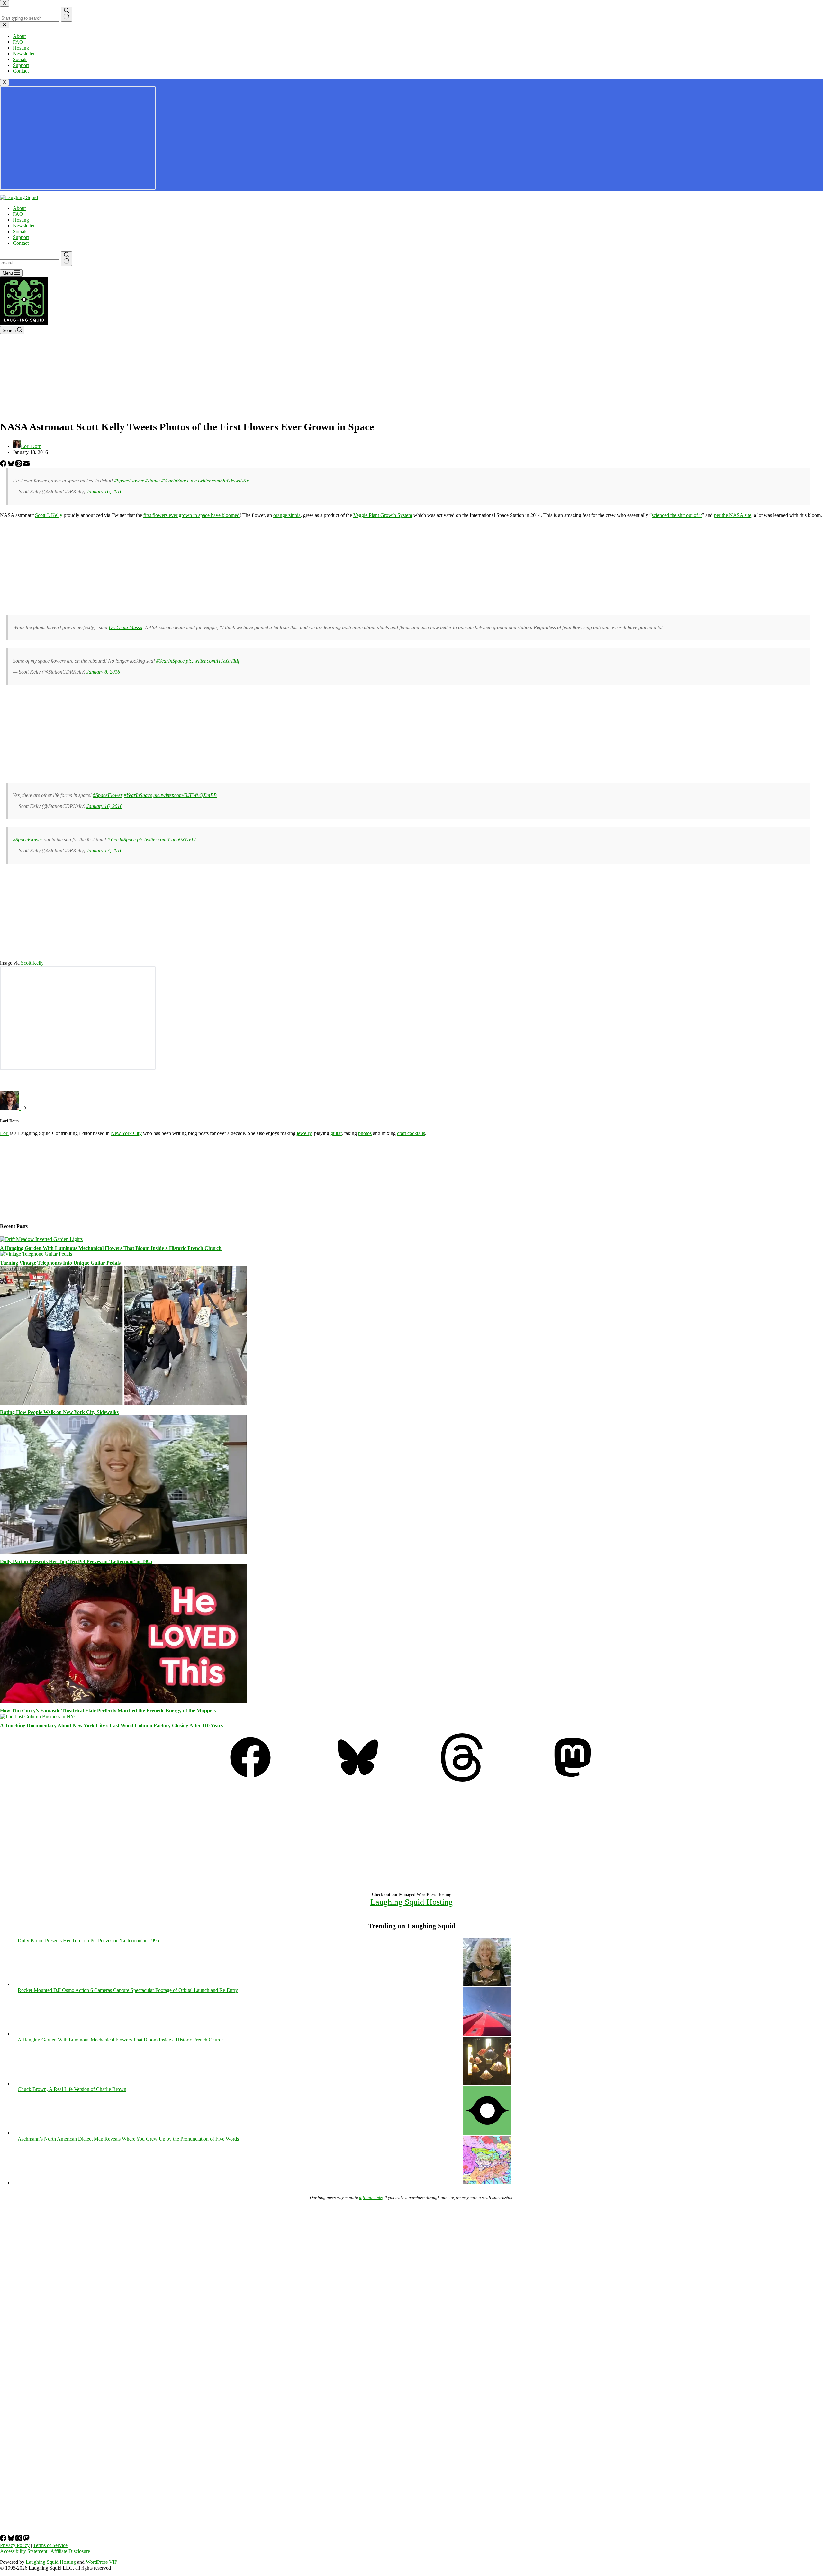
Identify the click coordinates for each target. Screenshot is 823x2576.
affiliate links (371, 2198)
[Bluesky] (12, 465)
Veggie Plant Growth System (383, 515)
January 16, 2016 (104, 492)
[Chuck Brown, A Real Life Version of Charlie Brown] (487, 2133)
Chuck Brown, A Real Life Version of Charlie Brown (72, 2089)
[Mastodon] (573, 1780)
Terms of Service (50, 2545)
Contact (21, 243)
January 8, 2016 (103, 672)
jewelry (304, 1133)
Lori (4, 1133)
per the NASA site (733, 515)
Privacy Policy (15, 2545)
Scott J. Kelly (49, 515)
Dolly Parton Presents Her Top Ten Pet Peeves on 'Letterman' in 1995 (88, 1941)
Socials (20, 231)
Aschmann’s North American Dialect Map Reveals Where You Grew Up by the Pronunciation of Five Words (128, 2139)
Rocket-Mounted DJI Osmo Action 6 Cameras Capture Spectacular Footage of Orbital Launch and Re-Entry (128, 1990)
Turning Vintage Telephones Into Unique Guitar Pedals (60, 1263)
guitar (336, 1133)
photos (365, 1133)
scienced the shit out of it (677, 515)
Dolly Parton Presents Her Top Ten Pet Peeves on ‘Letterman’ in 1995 (76, 1561)
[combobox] (30, 263)
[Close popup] (5, 83)
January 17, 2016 (104, 851)
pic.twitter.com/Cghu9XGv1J (166, 840)
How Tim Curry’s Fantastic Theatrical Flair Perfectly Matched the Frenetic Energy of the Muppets (108, 1711)
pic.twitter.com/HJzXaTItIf (213, 661)
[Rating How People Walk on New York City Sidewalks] (123, 1403)
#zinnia (152, 481)
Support (21, 237)
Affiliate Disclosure (70, 2551)
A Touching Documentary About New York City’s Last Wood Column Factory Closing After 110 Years (111, 1725)
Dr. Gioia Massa (126, 627)
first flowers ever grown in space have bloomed (191, 515)
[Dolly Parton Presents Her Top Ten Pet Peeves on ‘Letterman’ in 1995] (123, 1552)
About (19, 208)
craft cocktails (411, 1133)
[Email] (26, 465)
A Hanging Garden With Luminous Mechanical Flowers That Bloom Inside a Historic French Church (111, 1248)
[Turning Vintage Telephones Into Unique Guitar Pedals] (36, 1254)
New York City (126, 1133)
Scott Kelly (32, 963)
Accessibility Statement (24, 2551)
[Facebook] (4, 465)
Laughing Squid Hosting (411, 1902)
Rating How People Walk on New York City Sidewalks (59, 1412)
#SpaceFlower (129, 481)
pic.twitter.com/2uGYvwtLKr (220, 481)
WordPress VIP (102, 2562)
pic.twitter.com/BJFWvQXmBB (185, 795)
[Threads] (19, 465)
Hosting (21, 220)
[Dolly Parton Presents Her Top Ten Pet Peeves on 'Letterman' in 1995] (487, 1984)
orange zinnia (287, 515)
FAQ (18, 214)
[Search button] (66, 259)
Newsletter (24, 226)
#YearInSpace (175, 481)
